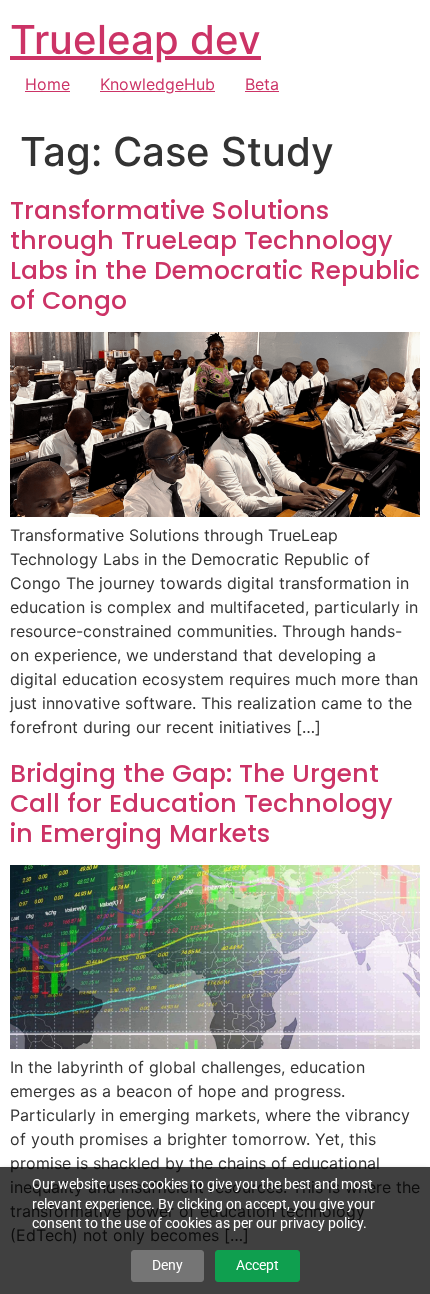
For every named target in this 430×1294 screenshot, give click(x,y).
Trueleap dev (135, 39)
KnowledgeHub (157, 84)
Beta (262, 84)
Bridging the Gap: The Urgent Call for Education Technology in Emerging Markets (201, 803)
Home (47, 84)
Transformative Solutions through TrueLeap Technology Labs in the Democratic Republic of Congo (215, 255)
